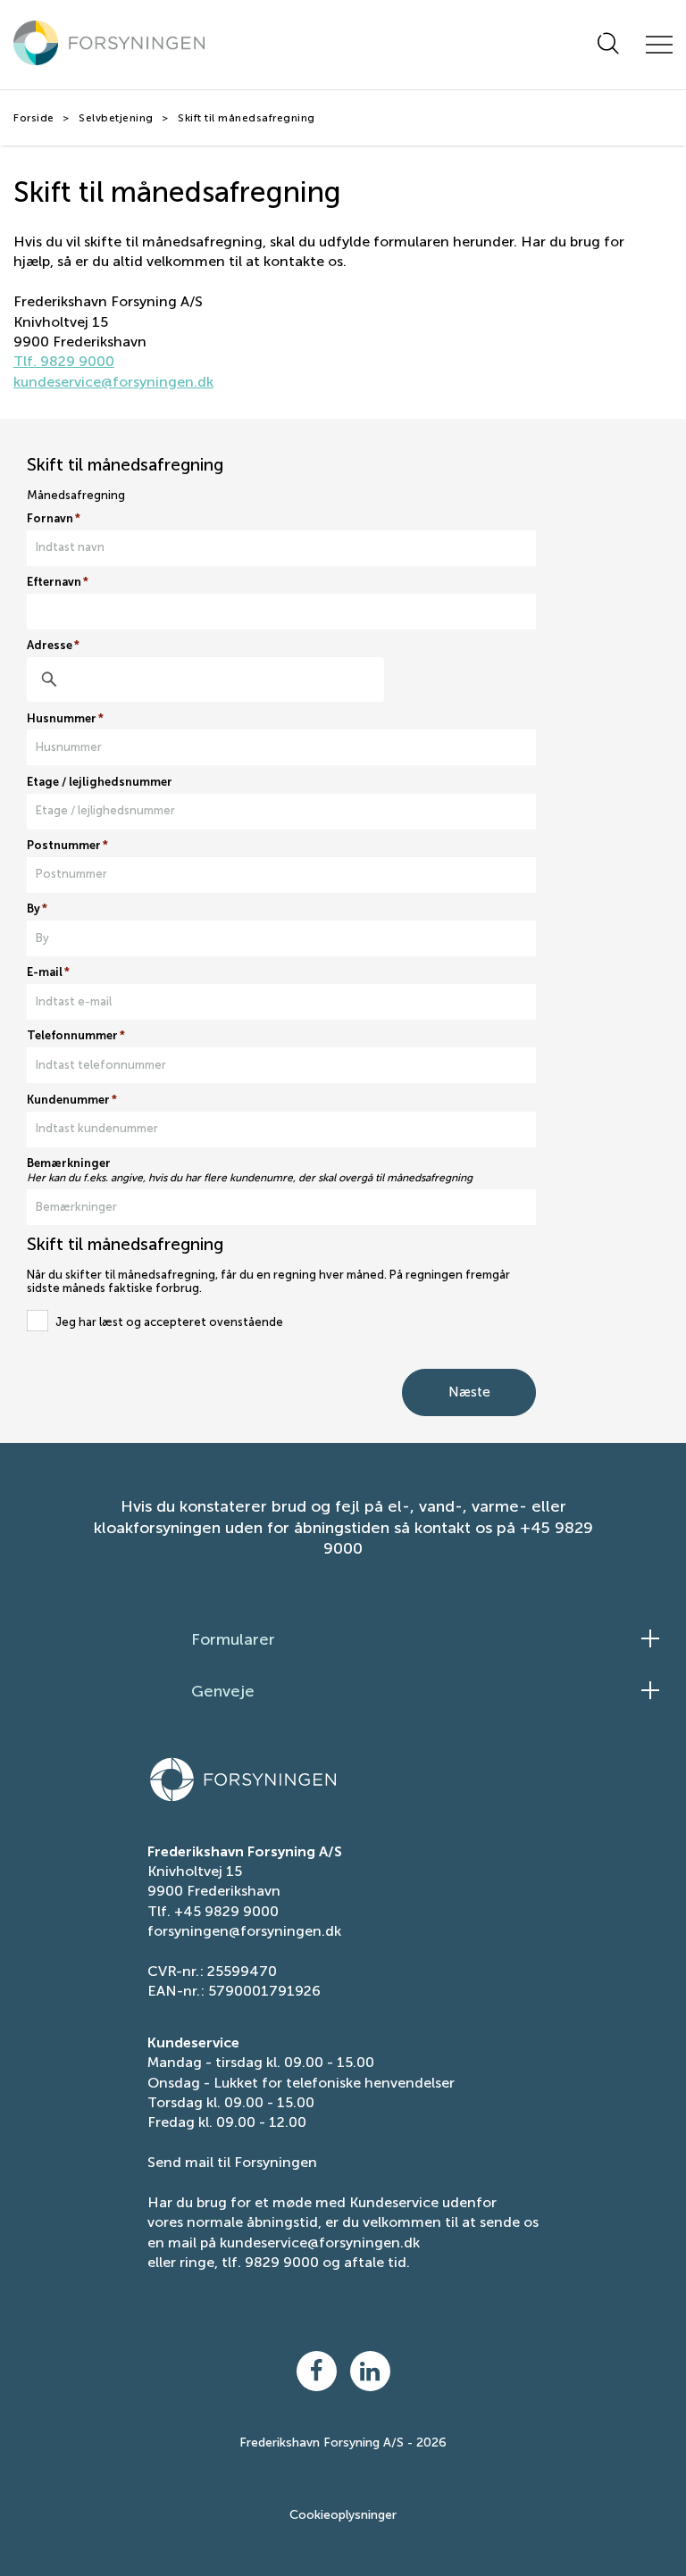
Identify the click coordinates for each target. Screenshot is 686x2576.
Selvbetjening (116, 118)
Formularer (233, 1639)
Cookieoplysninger (343, 2515)
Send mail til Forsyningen (232, 2162)
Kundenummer (72, 1100)
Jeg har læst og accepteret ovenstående (169, 1322)
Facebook (317, 2371)
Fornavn (54, 519)
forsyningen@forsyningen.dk (244, 1931)
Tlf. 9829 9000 (64, 361)
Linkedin (370, 2371)
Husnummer (65, 719)
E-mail (48, 972)
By (37, 909)
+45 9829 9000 (226, 1911)
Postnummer (67, 846)
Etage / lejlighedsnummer (100, 782)
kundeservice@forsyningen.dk (113, 382)
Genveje (223, 1691)
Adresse (53, 646)
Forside (34, 118)
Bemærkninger (69, 1163)
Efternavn (58, 582)
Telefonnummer (76, 1036)
